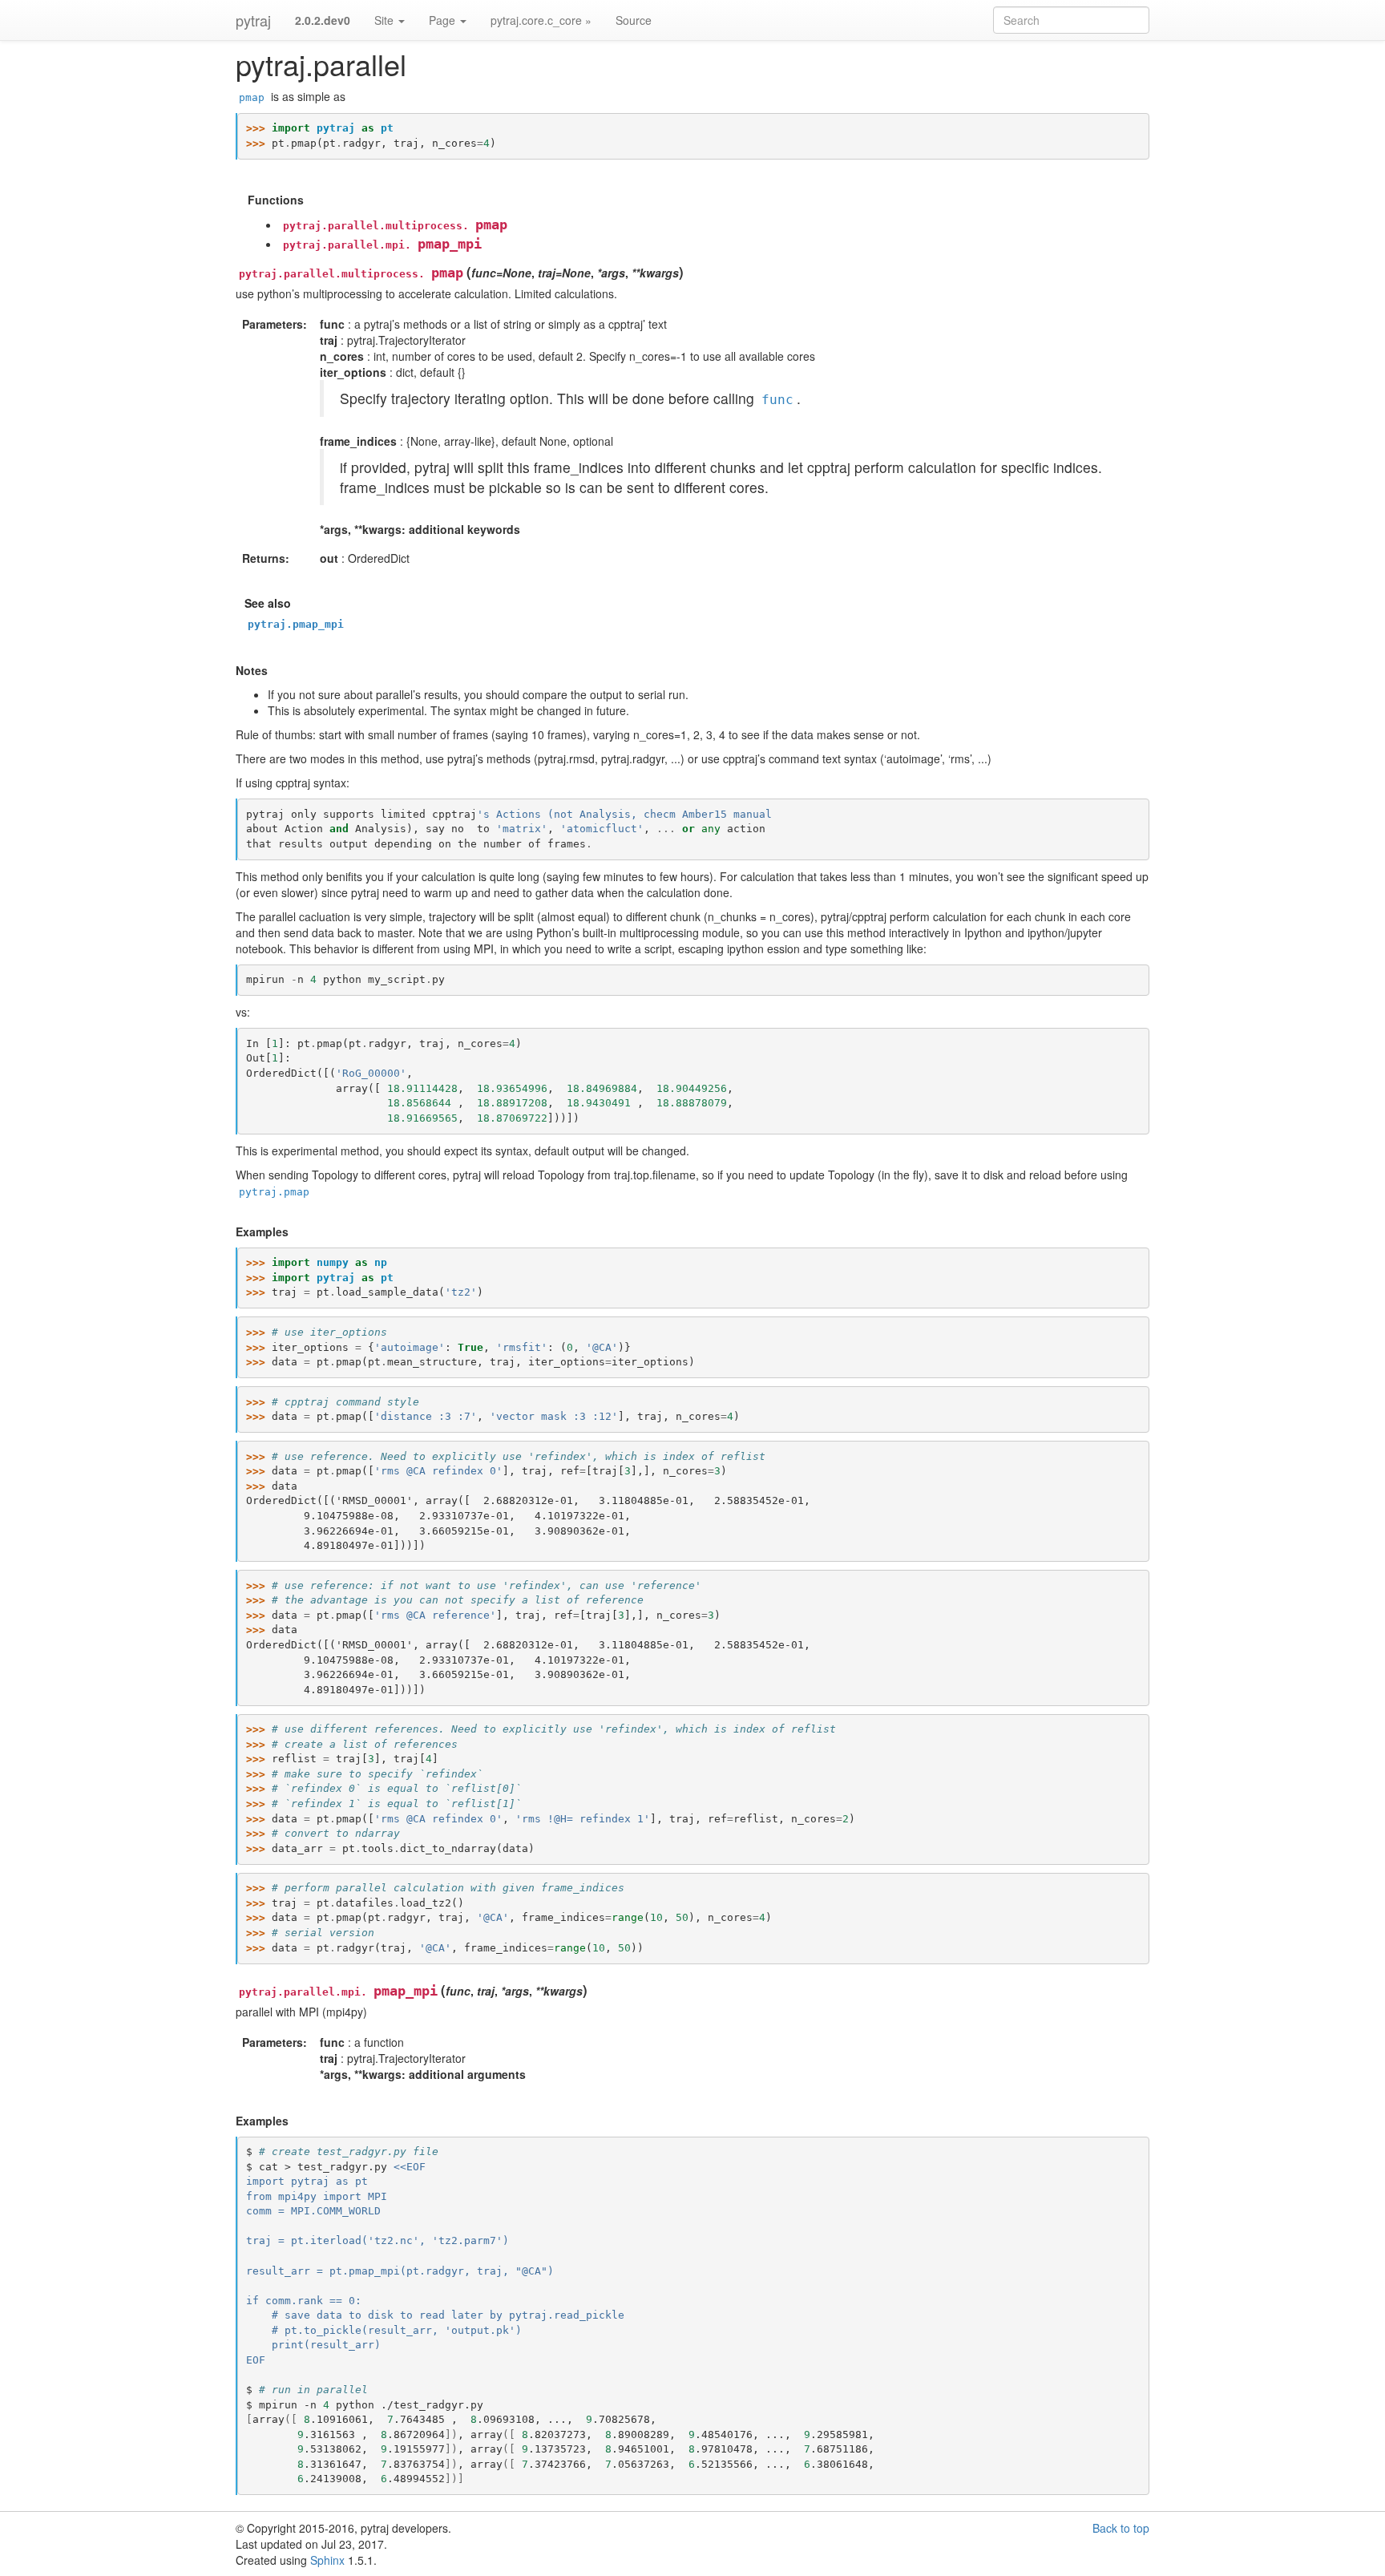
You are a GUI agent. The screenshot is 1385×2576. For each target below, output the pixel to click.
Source (634, 20)
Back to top (1121, 2528)
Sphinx (327, 2560)
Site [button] (386, 20)
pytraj (253, 20)
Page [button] (444, 20)
